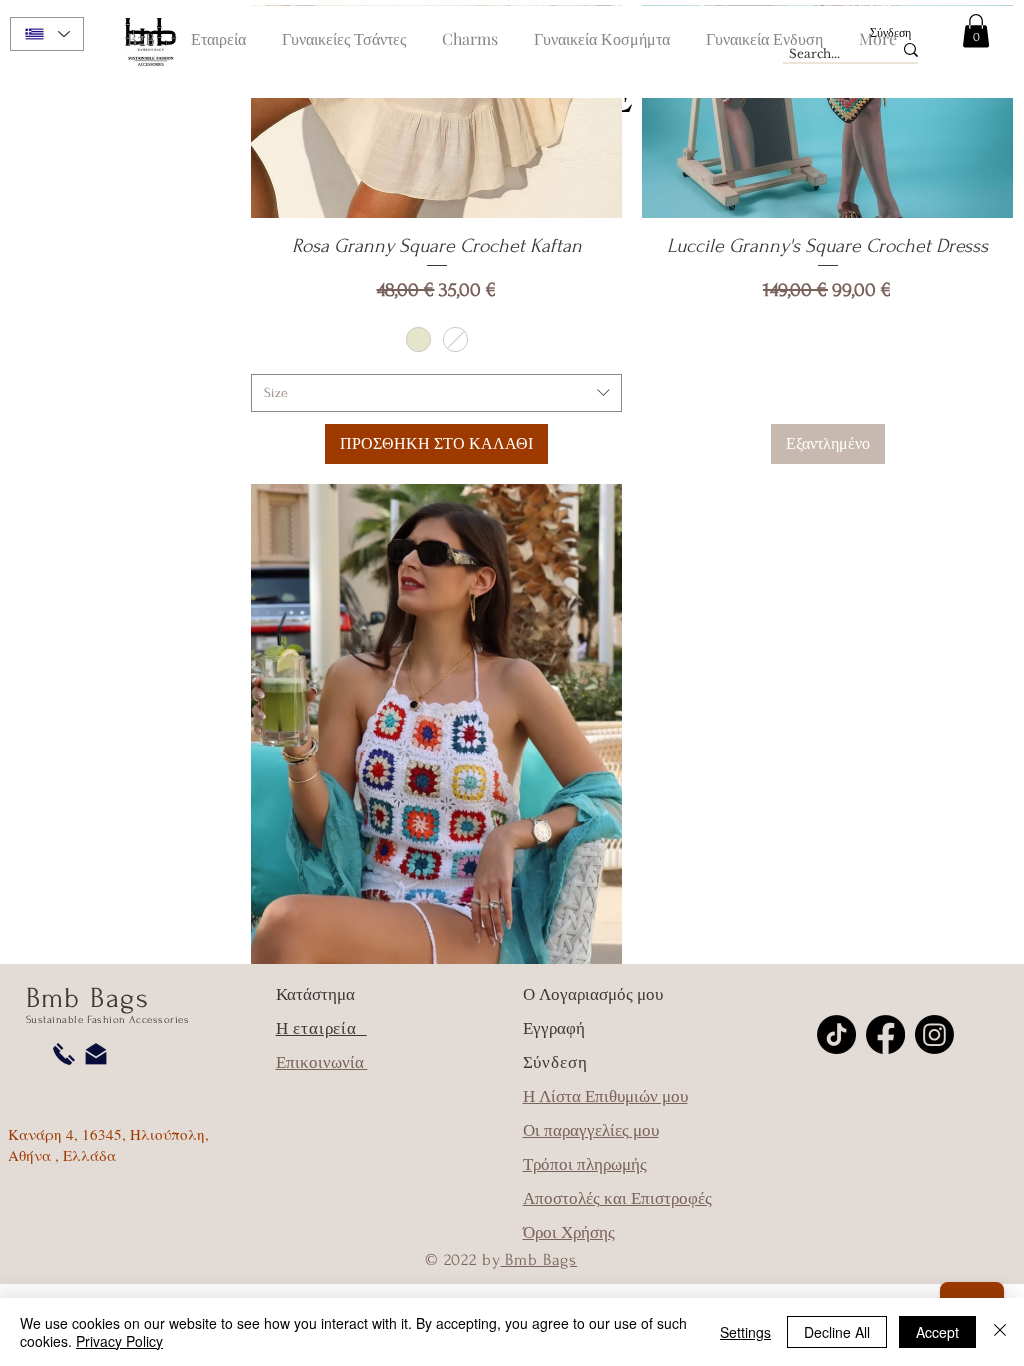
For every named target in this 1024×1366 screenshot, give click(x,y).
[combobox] (436, 393)
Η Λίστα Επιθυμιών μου (605, 1096)
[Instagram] (934, 1034)
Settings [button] (745, 1332)
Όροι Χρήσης (569, 1232)
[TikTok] (836, 1034)
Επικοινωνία (322, 1062)
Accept (937, 1332)
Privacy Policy (119, 1341)
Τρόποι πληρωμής (585, 1164)
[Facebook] (885, 1034)
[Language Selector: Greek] (47, 34)
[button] (976, 30)
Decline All (837, 1332)
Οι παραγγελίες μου (591, 1130)
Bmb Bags (539, 1259)
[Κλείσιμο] (1000, 1332)
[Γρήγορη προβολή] (436, 731)
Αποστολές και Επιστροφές (617, 1198)
